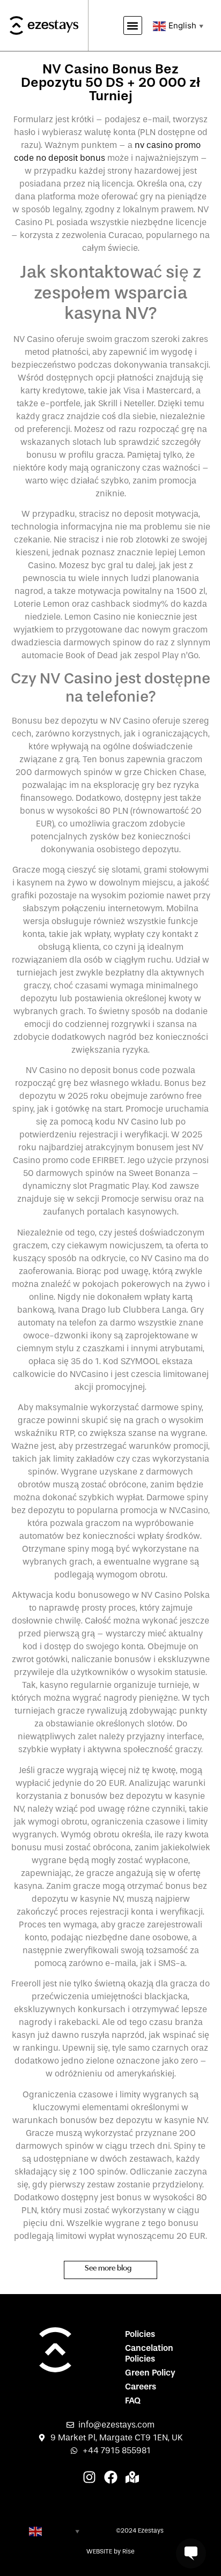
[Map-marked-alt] (132, 2477)
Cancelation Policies (149, 2353)
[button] (133, 25)
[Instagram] (89, 2477)
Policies (140, 2334)
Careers (141, 2387)
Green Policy (150, 2373)
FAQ (133, 2400)
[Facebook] (111, 2477)
